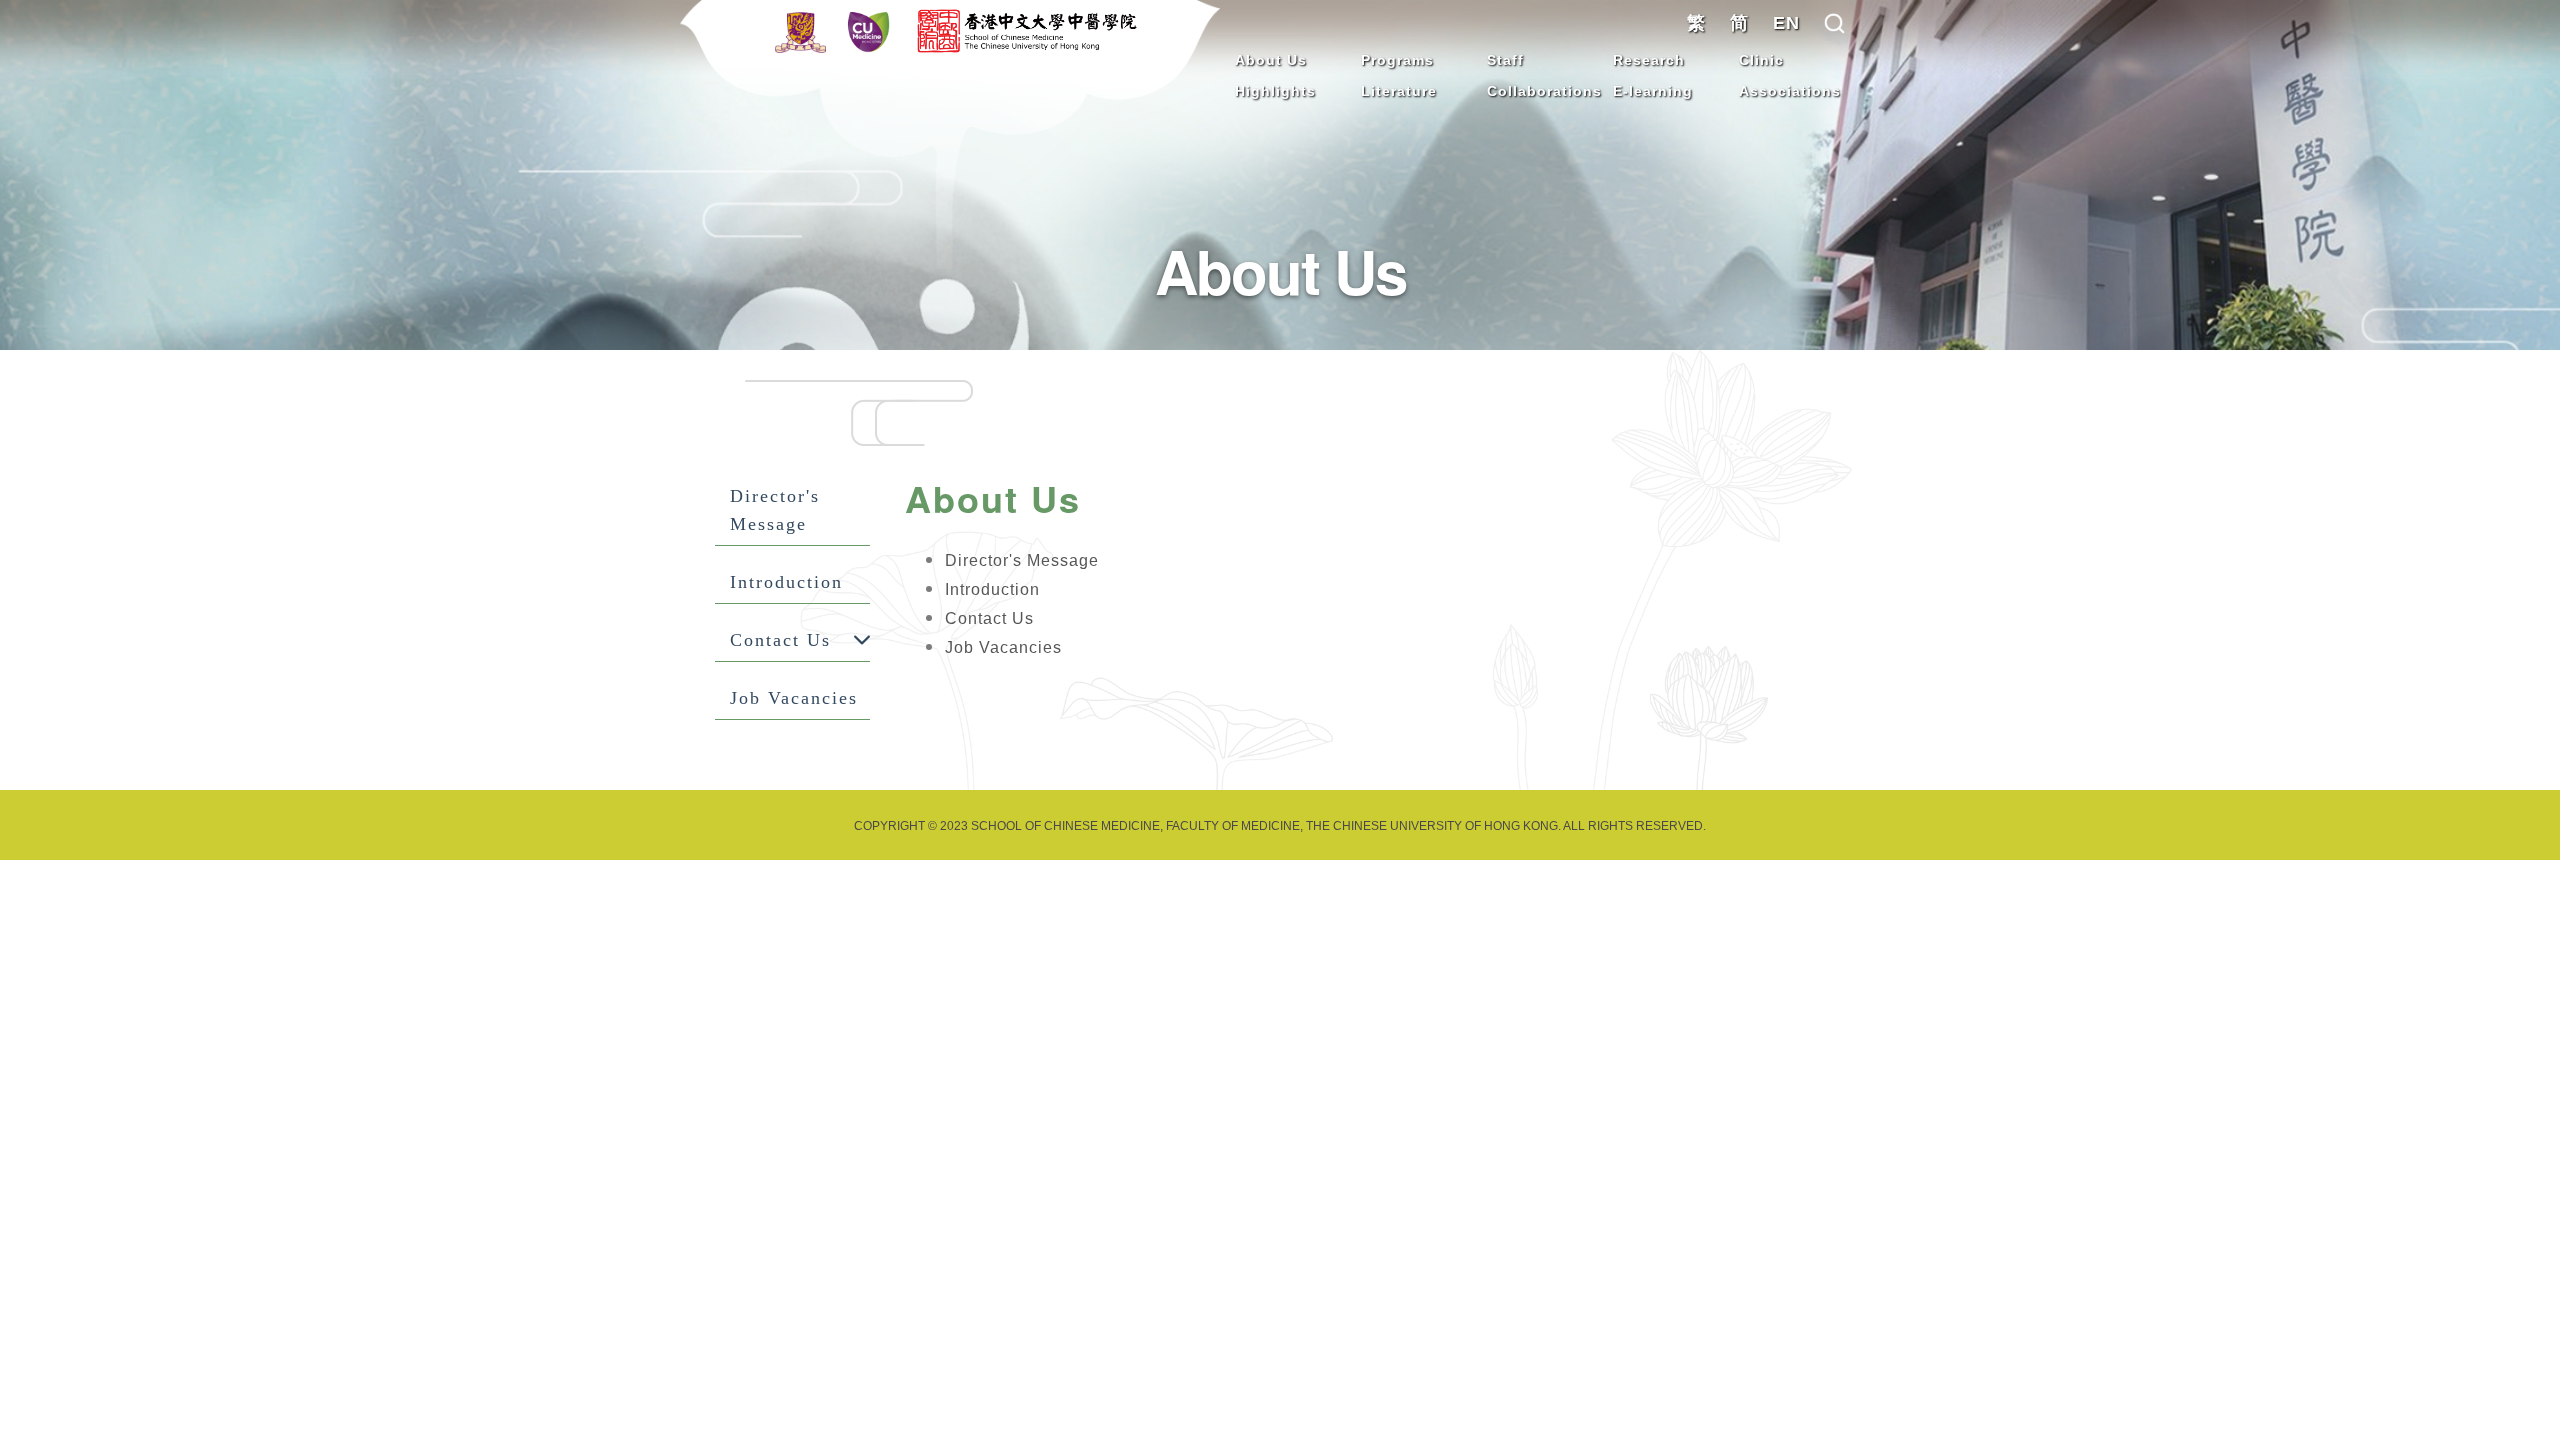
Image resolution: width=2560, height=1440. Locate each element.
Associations (1790, 91)
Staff (1505, 60)
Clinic (1761, 60)
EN (1786, 23)
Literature (1399, 91)
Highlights (1275, 91)
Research (1649, 60)
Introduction (786, 582)
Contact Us (780, 640)
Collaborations (1544, 91)
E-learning (1653, 91)
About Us (1271, 60)
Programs (1397, 60)
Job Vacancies (794, 698)
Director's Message (775, 510)
